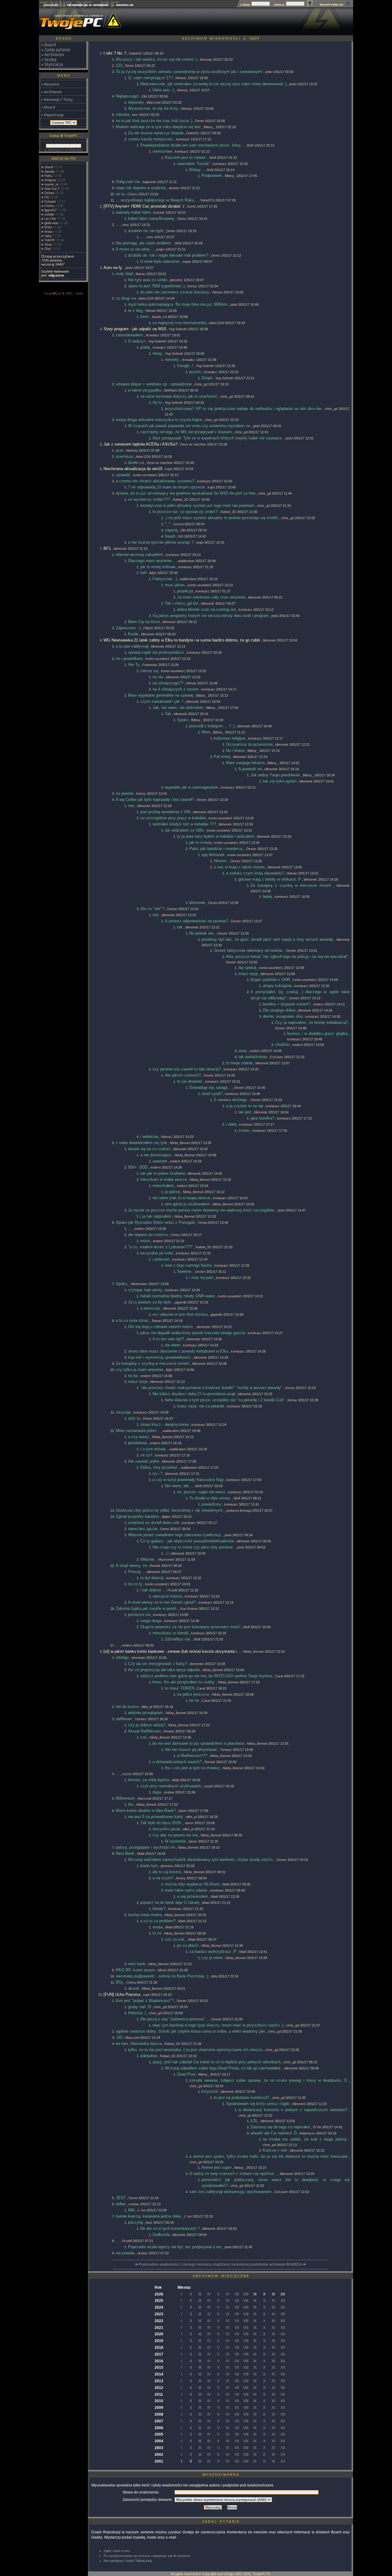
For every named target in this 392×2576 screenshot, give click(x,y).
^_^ (168, 524)
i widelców (149, 1137)
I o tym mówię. (153, 1449)
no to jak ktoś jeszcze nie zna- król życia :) (154, 121)
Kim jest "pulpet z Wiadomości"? (145, 2001)
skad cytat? (212, 1094)
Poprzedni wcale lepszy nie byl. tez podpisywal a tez (175, 2247)
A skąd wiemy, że (131, 1566)
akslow (174, 188)
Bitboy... (197, 170)
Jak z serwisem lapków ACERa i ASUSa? (140, 444)
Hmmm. (221, 861)
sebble (49, 214)
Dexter (202, 800)
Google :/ (185, 366)
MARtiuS (171, 390)
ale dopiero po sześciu (148, 1235)
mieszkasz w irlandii (170, 1633)
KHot (48, 227)
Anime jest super (217, 2167)
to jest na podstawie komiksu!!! (241, 2098)
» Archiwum (53, 55)
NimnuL (181, 78)
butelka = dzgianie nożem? (287, 1004)
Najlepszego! (127, 96)
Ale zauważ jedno (144, 1461)
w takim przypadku (145, 390)
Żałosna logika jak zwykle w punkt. (147, 1608)
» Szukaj (49, 59)
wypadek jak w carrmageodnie (191, 787)
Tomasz (141, 1719)
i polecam (161, 1259)
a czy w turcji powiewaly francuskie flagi (188, 1480)
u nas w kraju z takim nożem (239, 867)
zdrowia (123, 115)
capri (147, 1995)
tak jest (245, 1112)
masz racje (138, 1382)
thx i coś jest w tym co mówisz (192, 1768)
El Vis (317, 2127)
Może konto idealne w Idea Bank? (146, 1810)
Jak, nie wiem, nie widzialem (178, 708)
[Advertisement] (242, 21)
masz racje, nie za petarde (201, 1406)
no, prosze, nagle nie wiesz (201, 1492)
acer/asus (124, 456)
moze (145, 1241)
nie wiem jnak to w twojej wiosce (181, 1198)
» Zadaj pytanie (56, 50)
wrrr (135, 115)
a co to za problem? (158, 1921)
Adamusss (307, 2133)
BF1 (107, 548)
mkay (157, 353)
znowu (244, 1130)
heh (143, 573)
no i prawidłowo (129, 658)
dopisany (136, 102)
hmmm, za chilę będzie (149, 1780)
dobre (121, 2204)
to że (157, 1933)
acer (120, 450)
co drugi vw (126, 298)
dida (214, 1976)
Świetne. (185, 1271)
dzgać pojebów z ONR (270, 980)
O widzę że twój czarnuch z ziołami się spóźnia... (233, 2174)
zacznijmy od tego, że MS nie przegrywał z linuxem (186, 432)
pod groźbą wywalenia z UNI (165, 812)
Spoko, (122, 1284)
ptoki (269, 72)
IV (209, 2294)
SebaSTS (207, 200)
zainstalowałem (129, 335)
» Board (49, 45)
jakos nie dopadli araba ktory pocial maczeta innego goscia (193, 1333)
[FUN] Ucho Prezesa (122, 1994)
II (191, 2294)
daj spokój (247, 968)
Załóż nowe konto (117, 2551)
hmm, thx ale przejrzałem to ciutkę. (184, 1682)
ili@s (153, 573)
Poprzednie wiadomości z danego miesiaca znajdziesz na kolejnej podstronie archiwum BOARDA (221, 2264)
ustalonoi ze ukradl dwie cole (154, 1523)
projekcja (185, 591)
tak (180, 927)
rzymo (127, 1774)
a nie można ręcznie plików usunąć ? (161, 542)
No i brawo (235, 750)
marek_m (51, 184)
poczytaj (136, 2222)
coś (143, 1737)
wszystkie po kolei (157, 1253)
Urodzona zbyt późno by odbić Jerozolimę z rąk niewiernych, (170, 1510)
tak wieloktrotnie (253, 1057)
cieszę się (149, 671)
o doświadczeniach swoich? (177, 1762)
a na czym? (163, 1878)
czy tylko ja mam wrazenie (139, 1370)
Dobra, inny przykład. (159, 1467)
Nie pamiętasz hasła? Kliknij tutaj (128, 2561)
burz (149, 2222)
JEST (121, 2198)
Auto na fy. (113, 268)
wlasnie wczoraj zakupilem (139, 555)
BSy (120, 1982)
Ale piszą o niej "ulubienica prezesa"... (174, 2019)
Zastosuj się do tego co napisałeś (280, 2127)
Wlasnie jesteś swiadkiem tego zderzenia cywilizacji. (175, 1535)
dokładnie (149, 2056)
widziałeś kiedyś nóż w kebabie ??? (184, 824)
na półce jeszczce (193, 1694)
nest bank (137, 1964)
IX (255, 2301)
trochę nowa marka (145, 1915)
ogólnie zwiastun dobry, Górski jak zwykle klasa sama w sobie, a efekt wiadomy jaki (190, 2031)
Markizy (132, 450)
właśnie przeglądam (145, 1713)
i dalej (231, 1124)
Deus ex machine (193, 444)
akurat (134, 1988)
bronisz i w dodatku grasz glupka (317, 1033)
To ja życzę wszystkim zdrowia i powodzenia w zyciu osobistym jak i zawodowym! (189, 72)
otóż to (134, 1418)
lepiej (267, 896)
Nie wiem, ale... (179, 1486)
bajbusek (149, 182)
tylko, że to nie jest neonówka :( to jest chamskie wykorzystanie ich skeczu (195, 2050)
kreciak (159, 212)
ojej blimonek (213, 855)
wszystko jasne (166, 1829)
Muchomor (166, 1560)
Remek (155, 1566)
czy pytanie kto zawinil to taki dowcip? (187, 1069)
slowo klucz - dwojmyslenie (164, 1424)
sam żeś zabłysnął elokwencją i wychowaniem (230, 2192)
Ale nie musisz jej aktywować (191, 1749)
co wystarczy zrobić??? (149, 499)
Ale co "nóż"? (152, 909)
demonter (204, 1327)
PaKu (48, 176)
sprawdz (123, 475)
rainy (48, 236)
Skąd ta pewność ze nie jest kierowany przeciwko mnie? (190, 1627)
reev (126, 225)
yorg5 (209, 1786)
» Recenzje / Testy (57, 99)
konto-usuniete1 (145, 475)
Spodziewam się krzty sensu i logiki (258, 2104)
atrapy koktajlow (277, 986)
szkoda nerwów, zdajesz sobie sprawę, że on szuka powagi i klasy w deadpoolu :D (268, 2080)
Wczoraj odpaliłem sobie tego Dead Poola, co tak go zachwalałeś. (223, 2068)
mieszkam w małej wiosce (164, 1179)
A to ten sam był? (168, 1339)
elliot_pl (147, 1707)
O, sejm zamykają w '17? (150, 78)
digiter (166, 1517)
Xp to (157, 402)
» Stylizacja (52, 64)
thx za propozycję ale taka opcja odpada (164, 1670)
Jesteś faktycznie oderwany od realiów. (249, 950)
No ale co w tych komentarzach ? (170, 2228)
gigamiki (181, 1302)
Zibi (144, 96)
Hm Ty (134, 665)
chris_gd (201, 384)
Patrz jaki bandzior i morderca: (216, 849)
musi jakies (175, 585)
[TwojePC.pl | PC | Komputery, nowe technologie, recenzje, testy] (50, 6)
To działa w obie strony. (210, 1498)
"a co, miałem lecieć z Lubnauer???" (160, 1247)
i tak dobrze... (153, 1590)
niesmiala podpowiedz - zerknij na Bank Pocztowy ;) (162, 1976)
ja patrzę (172, 1192)
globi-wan (51, 223)
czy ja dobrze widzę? (147, 1725)
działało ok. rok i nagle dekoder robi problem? (168, 255)
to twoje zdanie (239, 1063)
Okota (213, 903)
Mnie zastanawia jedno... (138, 1431)
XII (283, 2301)
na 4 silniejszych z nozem (176, 689)
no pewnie (125, 793)
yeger (160, 249)
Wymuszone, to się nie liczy (153, 108)
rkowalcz (153, 335)
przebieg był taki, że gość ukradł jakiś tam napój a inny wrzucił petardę (267, 939)
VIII (246, 2294)
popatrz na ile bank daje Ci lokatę (170, 1902)
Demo (129, 66)
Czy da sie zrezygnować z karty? (158, 1664)
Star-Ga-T (52, 189)
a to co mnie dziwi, (132, 1321)
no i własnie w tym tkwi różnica (180, 1314)
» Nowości (50, 84)
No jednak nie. (202, 933)
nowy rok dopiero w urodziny (141, 188)
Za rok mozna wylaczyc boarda (156, 133)
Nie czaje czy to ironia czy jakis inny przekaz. (193, 1547)
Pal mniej (222, 757)
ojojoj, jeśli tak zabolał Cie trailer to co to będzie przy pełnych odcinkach (217, 2062)
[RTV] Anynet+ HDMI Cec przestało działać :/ (144, 206)
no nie (158, 677)
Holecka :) (137, 2013)
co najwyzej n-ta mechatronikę (179, 323)
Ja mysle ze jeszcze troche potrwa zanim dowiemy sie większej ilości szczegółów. (202, 1210)
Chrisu (49, 206)
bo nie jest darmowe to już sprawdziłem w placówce (198, 1743)
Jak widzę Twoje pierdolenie (275, 775)
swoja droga (151, 1621)
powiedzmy (211, 1504)
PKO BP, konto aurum (135, 1970)
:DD (119, 2037)
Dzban (49, 193)
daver (183, 1811)
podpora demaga (239, 1510)
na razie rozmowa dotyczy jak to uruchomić (179, 396)
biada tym (149, 1866)
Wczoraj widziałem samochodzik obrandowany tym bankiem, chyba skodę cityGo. (201, 1860)
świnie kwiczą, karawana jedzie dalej (148, 2216)
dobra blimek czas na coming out (206, 609)
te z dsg (135, 310)
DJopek (50, 201)
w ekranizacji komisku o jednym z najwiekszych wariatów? (293, 2110)
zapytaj (171, 530)
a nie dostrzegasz (156, 1155)
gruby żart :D (139, 2007)
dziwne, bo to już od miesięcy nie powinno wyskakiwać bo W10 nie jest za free (186, 493)
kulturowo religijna (230, 738)
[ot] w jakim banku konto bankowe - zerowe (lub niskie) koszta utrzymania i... (172, 1651)
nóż (131, 806)
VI (227, 2294)
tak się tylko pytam (280, 781)
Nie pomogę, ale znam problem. (144, 243)
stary (243, 1051)
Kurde (133, 634)
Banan (140, 274)
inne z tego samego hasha (188, 1265)
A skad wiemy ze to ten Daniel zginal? (162, 1602)
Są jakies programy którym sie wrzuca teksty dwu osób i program (211, 616)
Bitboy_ (209, 127)
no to (120, 194)
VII (237, 2294)
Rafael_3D (181, 500)
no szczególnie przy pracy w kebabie (173, 818)
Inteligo (122, 1657)
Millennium (125, 1798)
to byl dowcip (152, 1578)
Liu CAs (50, 219)
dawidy (50, 171)
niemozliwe (162, 151)
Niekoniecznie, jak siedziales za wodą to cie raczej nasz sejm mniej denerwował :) (213, 84)
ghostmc (176, 280)
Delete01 (136, 53)
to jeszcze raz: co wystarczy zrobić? (185, 512)
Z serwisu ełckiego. (231, 1100)
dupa (157, 1792)
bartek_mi (159, 317)
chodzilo (282, 1045)
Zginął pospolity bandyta (137, 1516)
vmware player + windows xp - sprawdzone (154, 384)
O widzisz (137, 341)
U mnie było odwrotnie (160, 261)
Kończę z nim (275, 2150)
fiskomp (206, 59)
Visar (48, 244)
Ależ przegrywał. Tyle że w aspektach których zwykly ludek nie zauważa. (218, 438)
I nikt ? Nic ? (115, 53)
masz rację (248, 974)
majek (187, 262)
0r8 (181, 536)
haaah (170, 536)
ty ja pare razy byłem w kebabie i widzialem (216, 836)
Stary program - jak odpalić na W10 (135, 329)
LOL (254, 2121)
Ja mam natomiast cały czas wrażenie (211, 597)
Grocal (178, 524)
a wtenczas (150, 1308)
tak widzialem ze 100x (185, 830)
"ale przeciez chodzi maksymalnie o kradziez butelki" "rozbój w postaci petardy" (211, 1388)
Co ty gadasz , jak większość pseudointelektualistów (187, 1541)
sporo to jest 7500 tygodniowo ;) (156, 286)
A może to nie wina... (134, 249)
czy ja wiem (212, 1958)
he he (194, 1700)
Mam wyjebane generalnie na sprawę (161, 695)
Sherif (49, 167)
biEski (162, 1970)
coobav (134, 2204)
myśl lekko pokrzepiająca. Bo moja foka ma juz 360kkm (178, 304)
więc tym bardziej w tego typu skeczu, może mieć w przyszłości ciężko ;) (218, 2025)
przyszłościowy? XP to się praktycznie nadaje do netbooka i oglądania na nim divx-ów (243, 409)
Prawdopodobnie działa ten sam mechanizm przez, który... (192, 145)
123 (119, 65)
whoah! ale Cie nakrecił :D (274, 2133)
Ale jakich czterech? (183, 1075)
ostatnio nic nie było (146, 231)
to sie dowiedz (190, 1081)
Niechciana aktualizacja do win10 (133, 469)
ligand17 (51, 210)
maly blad (124, 274)
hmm (145, 317)
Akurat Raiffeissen (144, 1731)
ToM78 (49, 240)
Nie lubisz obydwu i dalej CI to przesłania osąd (194, 1394)
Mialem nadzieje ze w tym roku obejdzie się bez (158, 127)
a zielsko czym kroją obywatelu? (255, 873)
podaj (145, 347)
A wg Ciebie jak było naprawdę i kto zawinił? (155, 800)
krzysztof (210, 2091)
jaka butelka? (262, 1118)
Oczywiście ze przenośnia (249, 744)
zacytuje (123, 1412)
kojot (169, 469)
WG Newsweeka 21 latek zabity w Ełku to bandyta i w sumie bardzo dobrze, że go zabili (182, 640)
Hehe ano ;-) (163, 90)
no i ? (157, 1474)
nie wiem (173, 1345)
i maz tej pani (201, 1278)
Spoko (183, 720)
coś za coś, (175, 1939)
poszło (195, 372)
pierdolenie (138, 1443)
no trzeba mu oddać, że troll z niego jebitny (305, 2139)
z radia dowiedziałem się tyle (141, 1143)
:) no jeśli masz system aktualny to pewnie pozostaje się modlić (222, 518)
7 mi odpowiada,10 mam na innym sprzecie (166, 487)
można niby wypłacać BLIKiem (192, 1884)
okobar (169, 1792)
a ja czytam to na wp (245, 1106)
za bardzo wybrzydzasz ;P (213, 1952)
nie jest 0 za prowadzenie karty (156, 1817)
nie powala (125, 2253)
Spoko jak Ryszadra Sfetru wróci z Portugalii (155, 1222)
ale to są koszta (167, 1872)
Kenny (192, 286)
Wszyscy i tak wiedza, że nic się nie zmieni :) (156, 59)
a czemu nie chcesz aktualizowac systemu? (155, 481)
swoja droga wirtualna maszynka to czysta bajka (159, 420)
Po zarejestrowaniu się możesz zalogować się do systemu (147, 2556)
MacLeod (154, 102)
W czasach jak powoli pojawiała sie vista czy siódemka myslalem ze (189, 426)
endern (318, 1004)
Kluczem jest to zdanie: (186, 157)
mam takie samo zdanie (186, 1890)
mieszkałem (163, 1186)
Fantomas (150, 665)
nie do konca (127, 1707)
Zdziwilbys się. (178, 1639)
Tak (168, 714)
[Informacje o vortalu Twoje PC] (85, 6)
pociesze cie (139, 1615)
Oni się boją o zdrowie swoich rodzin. (161, 1327)
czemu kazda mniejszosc (151, 139)
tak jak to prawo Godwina (163, 1173)
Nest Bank (125, 1853)
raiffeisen (124, 1719)
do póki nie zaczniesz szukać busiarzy (175, 292)
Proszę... (136, 1572)
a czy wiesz (139, 1437)
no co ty (135, 1584)
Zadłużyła (161, 2235)
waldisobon (186, 561)
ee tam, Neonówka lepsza (139, 2044)
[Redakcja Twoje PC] (123, 6)
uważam (160, 1161)
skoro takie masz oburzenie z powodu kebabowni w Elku (178, 1351)
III (200, 2294)
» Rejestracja (53, 115)
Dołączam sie (128, 182)
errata (158, 1927)
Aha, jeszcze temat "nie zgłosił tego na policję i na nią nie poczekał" (287, 957)
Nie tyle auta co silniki (148, 280)
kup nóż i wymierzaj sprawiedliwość (160, 1357)
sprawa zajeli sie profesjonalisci (156, 652)
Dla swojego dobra (279, 1010)
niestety (172, 360)
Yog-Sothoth (178, 329)
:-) (167, 1553)
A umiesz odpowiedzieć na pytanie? (196, 921)
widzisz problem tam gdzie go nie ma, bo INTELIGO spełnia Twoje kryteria (206, 1676)
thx (131, 1804)
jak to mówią (200, 842)
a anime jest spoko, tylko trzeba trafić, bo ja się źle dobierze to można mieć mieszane (268, 2156)
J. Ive (141, 2210)
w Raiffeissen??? (192, 1756)
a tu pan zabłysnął (132, 646)
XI (273, 2301)
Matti (176, 1780)
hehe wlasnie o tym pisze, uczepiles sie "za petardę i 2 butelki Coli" (225, 1400)
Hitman (217, 292)
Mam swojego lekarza (245, 763)
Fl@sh (148, 628)
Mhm (206, 732)
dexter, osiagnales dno (283, 1016)
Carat (279, 1676)
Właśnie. (148, 1559)
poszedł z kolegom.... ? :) (212, 726)
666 (131, 2210)
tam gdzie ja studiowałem (187, 1204)
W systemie (175, 1841)
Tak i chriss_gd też (182, 603)
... (118, 225)
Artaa (48, 232)
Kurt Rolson (189, 1609)
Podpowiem (212, 176)
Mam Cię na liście (144, 622)
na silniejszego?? (168, 683)
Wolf (250, 145)
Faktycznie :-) (165, 579)
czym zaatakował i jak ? (162, 701)
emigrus (50, 180)
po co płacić (188, 1945)
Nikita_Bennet (180, 1143)
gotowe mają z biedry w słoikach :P (270, 879)
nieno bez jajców (143, 1529)
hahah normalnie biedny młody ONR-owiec (178, 1296)
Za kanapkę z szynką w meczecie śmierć (291, 885)
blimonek (120, 549)
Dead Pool (186, 2074)
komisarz (183, 139)
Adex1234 (146, 298)
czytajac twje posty (145, 1290)
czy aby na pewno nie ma (175, 1835)
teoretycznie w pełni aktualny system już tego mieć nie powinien (197, 505)
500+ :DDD (138, 1167)
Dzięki (207, 378)
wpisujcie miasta (167, 1596)
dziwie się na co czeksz (149, 1149)
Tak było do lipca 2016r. (161, 1823)
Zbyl (48, 249)
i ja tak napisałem (156, 1216)
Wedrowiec (139, 1284)
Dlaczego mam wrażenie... (152, 561)
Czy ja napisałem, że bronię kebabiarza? (311, 1022)
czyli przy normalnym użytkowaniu (171, 1786)
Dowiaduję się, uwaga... (210, 1087)
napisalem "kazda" (194, 164)
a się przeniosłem (193, 1896)
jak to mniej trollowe (158, 567)
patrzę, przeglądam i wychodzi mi (145, 1847)
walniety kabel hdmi (133, 212)
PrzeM (172, 1590)
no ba (133, 1376)
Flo (47, 197)
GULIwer (277, 1057)
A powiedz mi (250, 769)
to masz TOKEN (179, 1688)
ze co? (146, 1455)
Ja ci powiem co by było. (150, 1302)
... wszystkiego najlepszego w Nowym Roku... (157, 200)
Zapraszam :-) (128, 628)
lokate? (159, 1909)
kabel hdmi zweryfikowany (151, 218)
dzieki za (136, 463)
